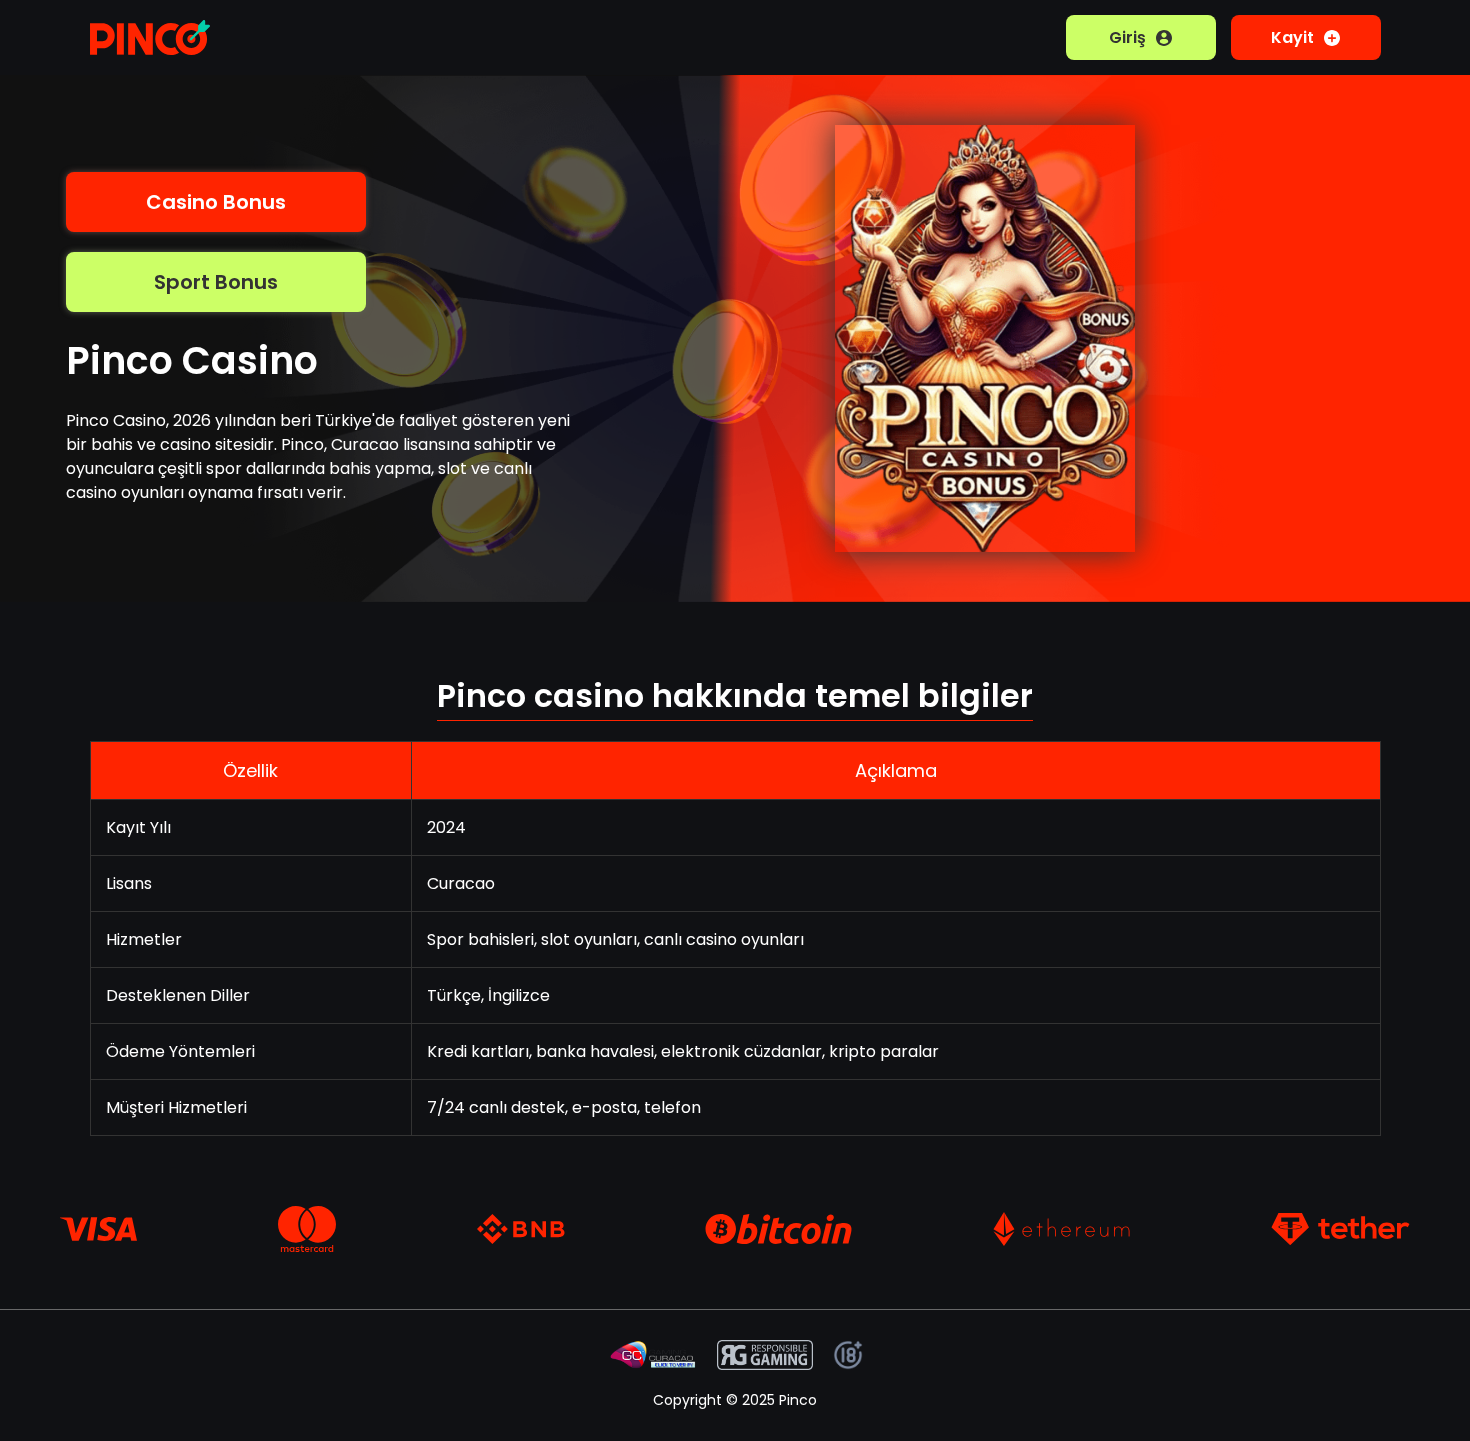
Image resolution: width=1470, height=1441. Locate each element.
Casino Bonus (216, 202)
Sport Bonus (216, 282)
